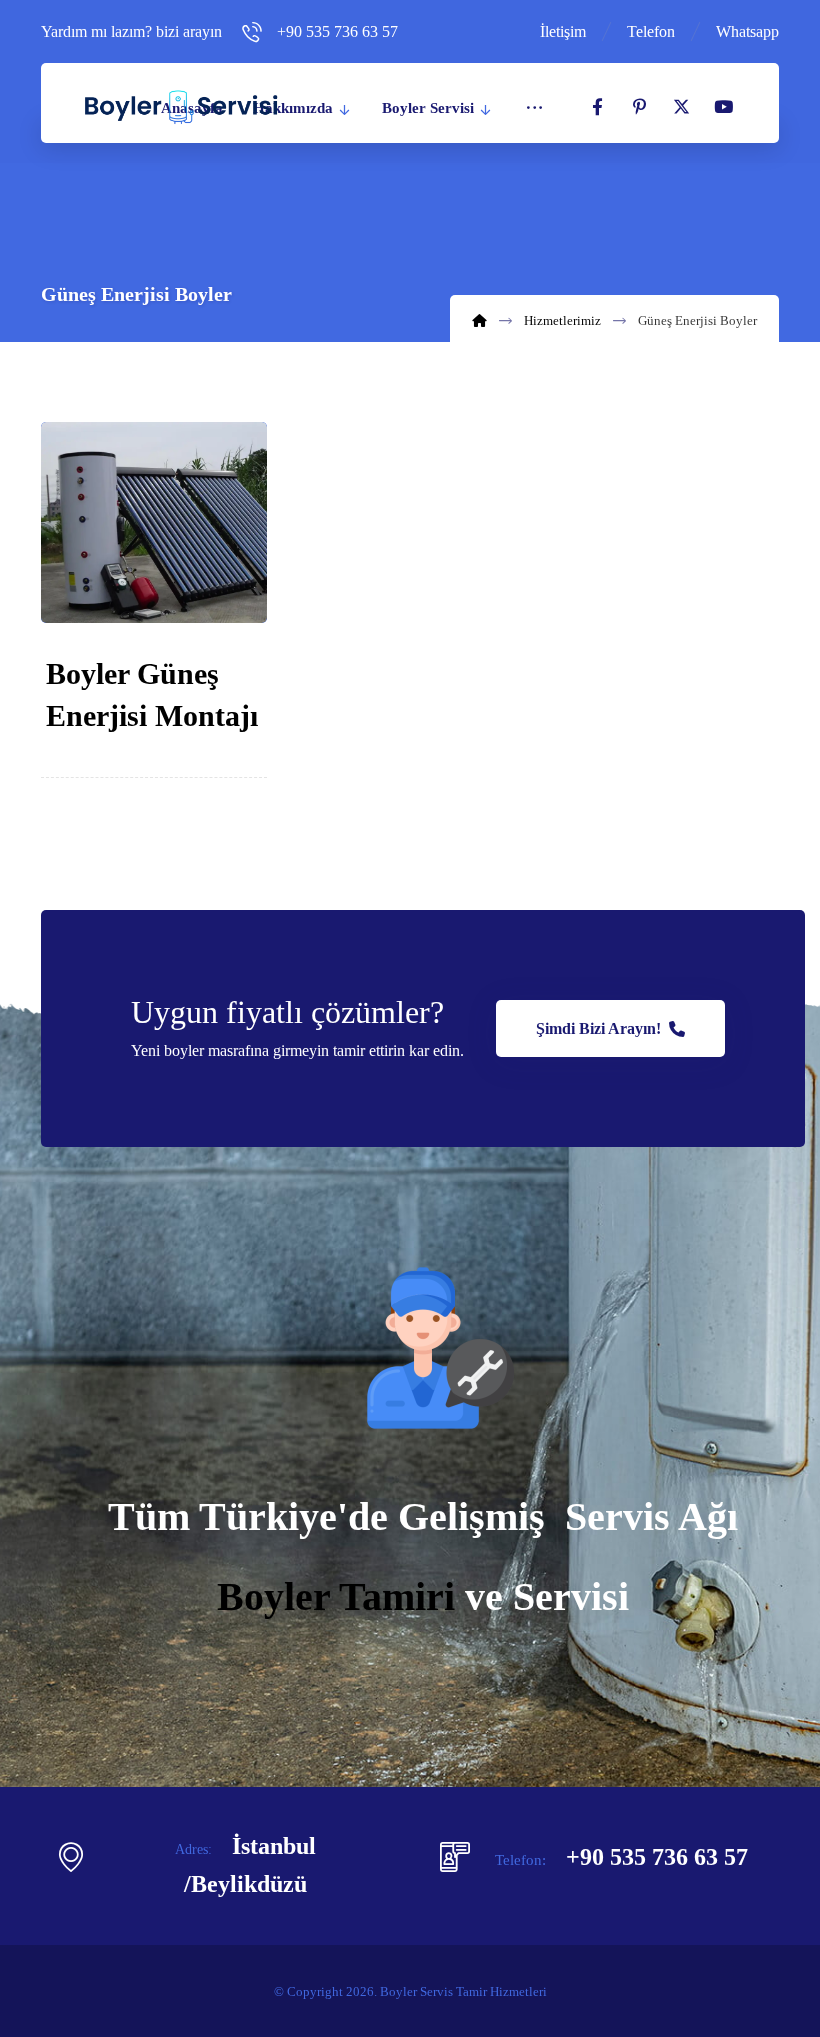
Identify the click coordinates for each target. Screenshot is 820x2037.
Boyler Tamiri (336, 1596)
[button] (597, 107)
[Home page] (479, 320)
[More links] (534, 108)
